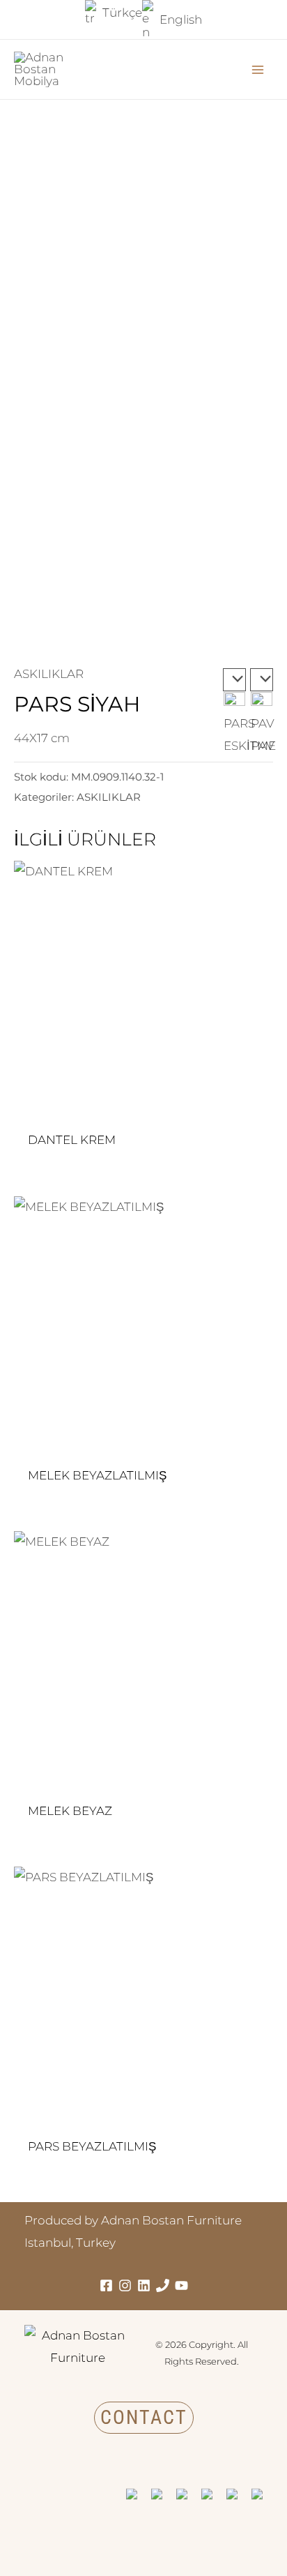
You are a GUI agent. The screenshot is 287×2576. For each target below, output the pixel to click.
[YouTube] (181, 2285)
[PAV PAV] (262, 680)
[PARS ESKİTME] (234, 680)
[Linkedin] (144, 2285)
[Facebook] (106, 2285)
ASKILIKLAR (49, 674)
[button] (144, 2418)
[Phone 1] (163, 2285)
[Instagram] (125, 2285)
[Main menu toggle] (258, 70)
